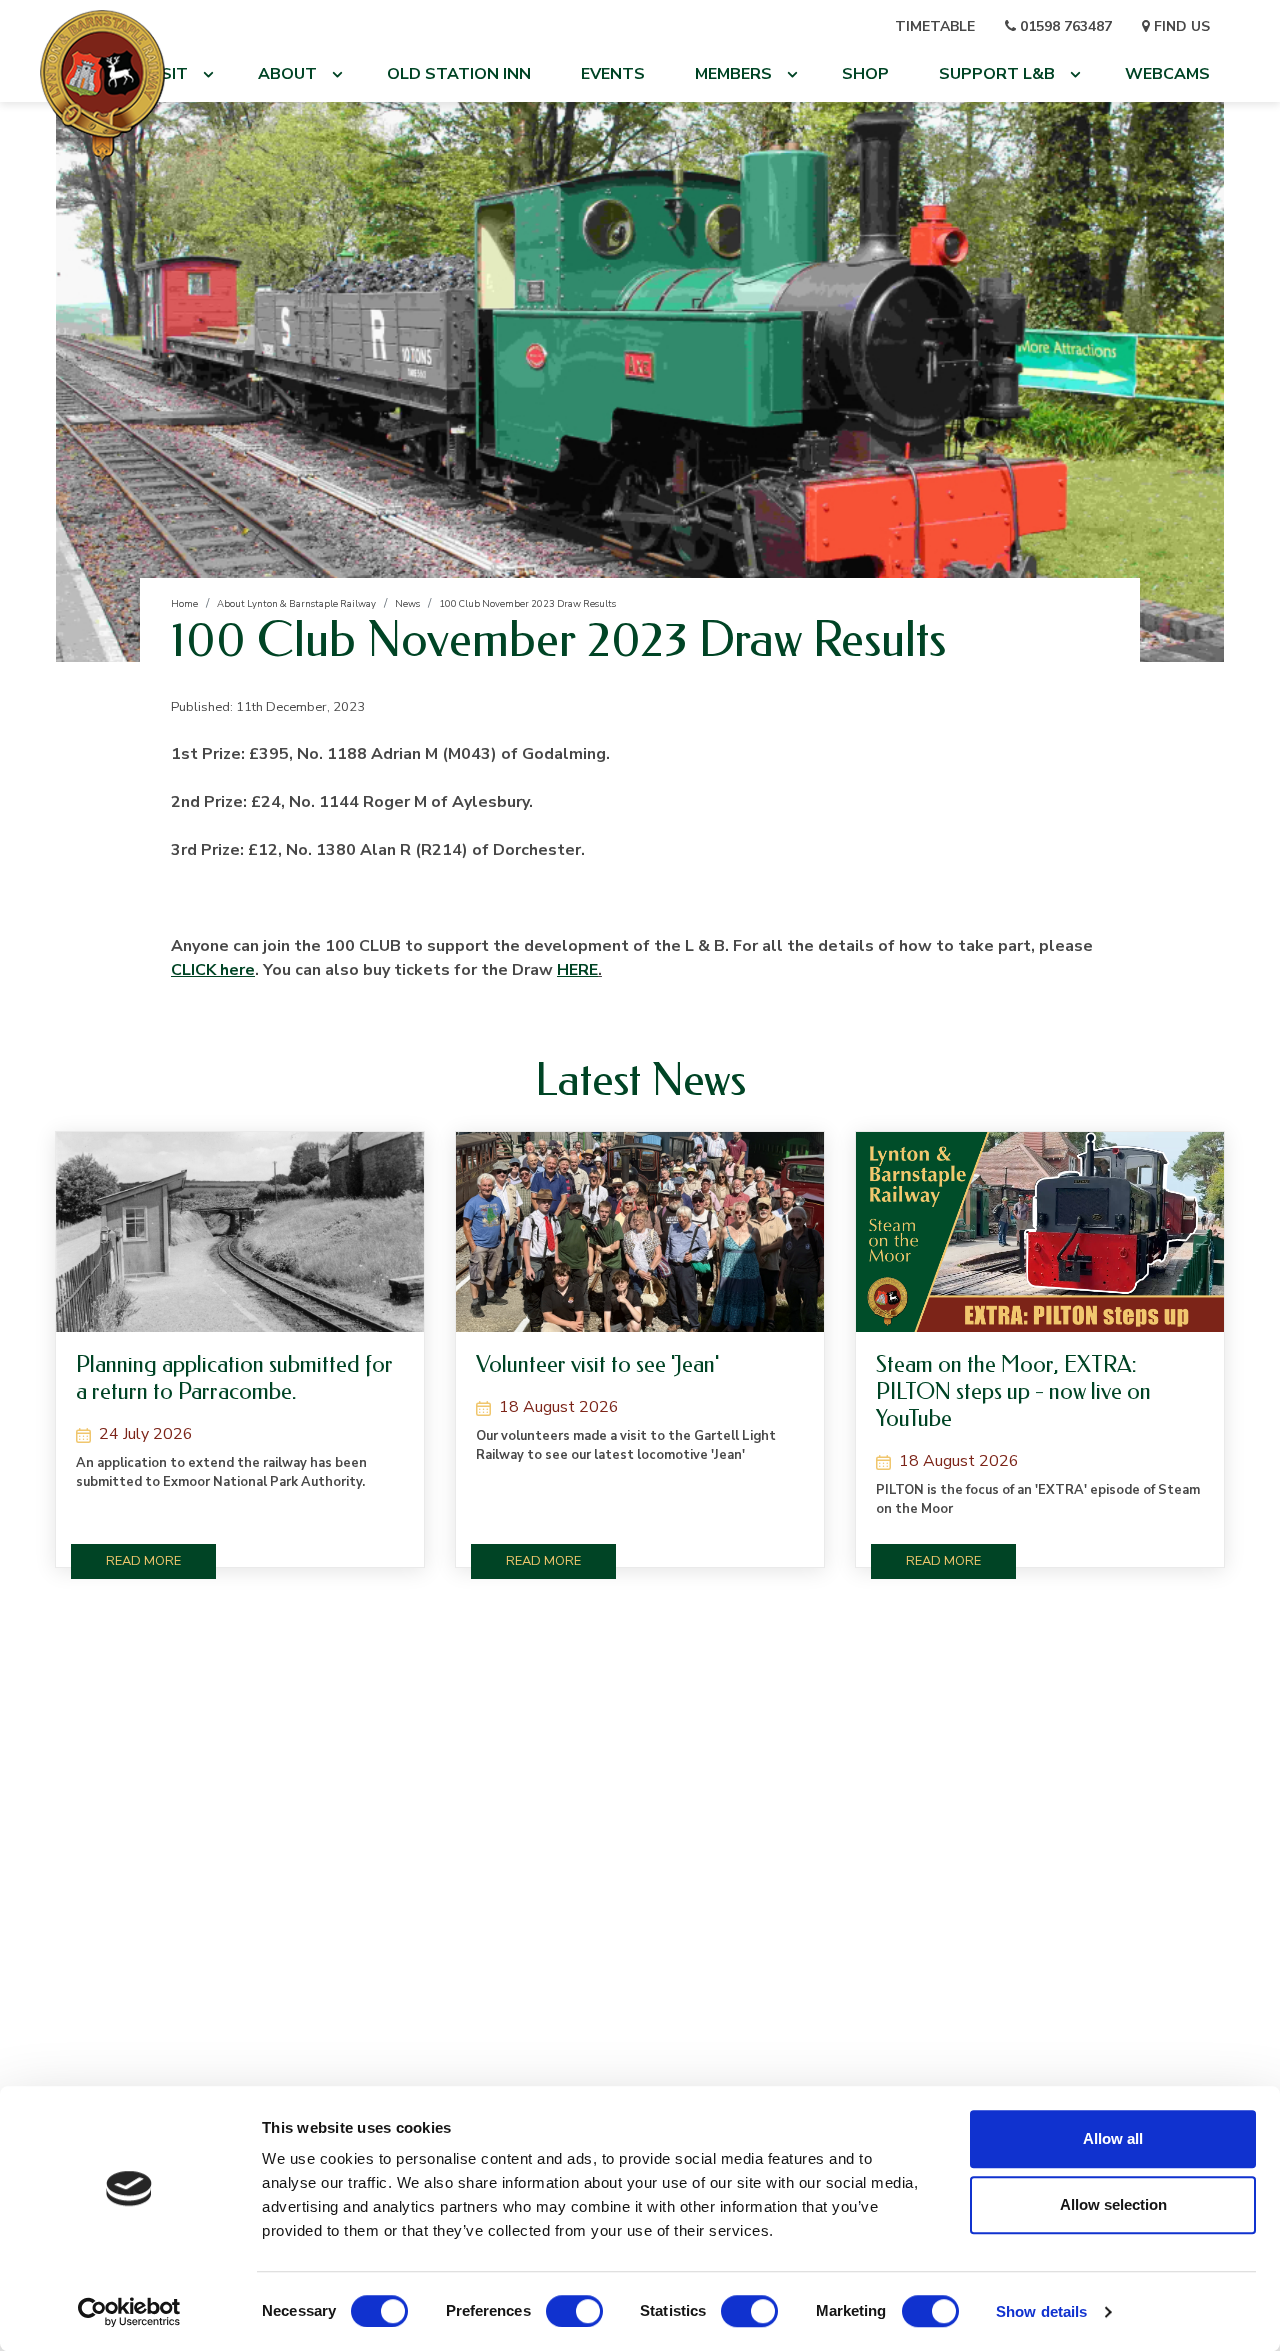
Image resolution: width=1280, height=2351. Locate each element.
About (287, 74)
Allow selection (1113, 2204)
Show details (1041, 2311)
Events (613, 74)
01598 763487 (1064, 26)
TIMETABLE (935, 26)
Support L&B (997, 74)
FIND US (1180, 26)
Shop (865, 74)
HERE (577, 970)
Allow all (1113, 2138)
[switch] (574, 2311)
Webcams (1167, 74)
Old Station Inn (459, 74)
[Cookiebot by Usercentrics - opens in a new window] (129, 2312)
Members (733, 74)
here (213, 970)
